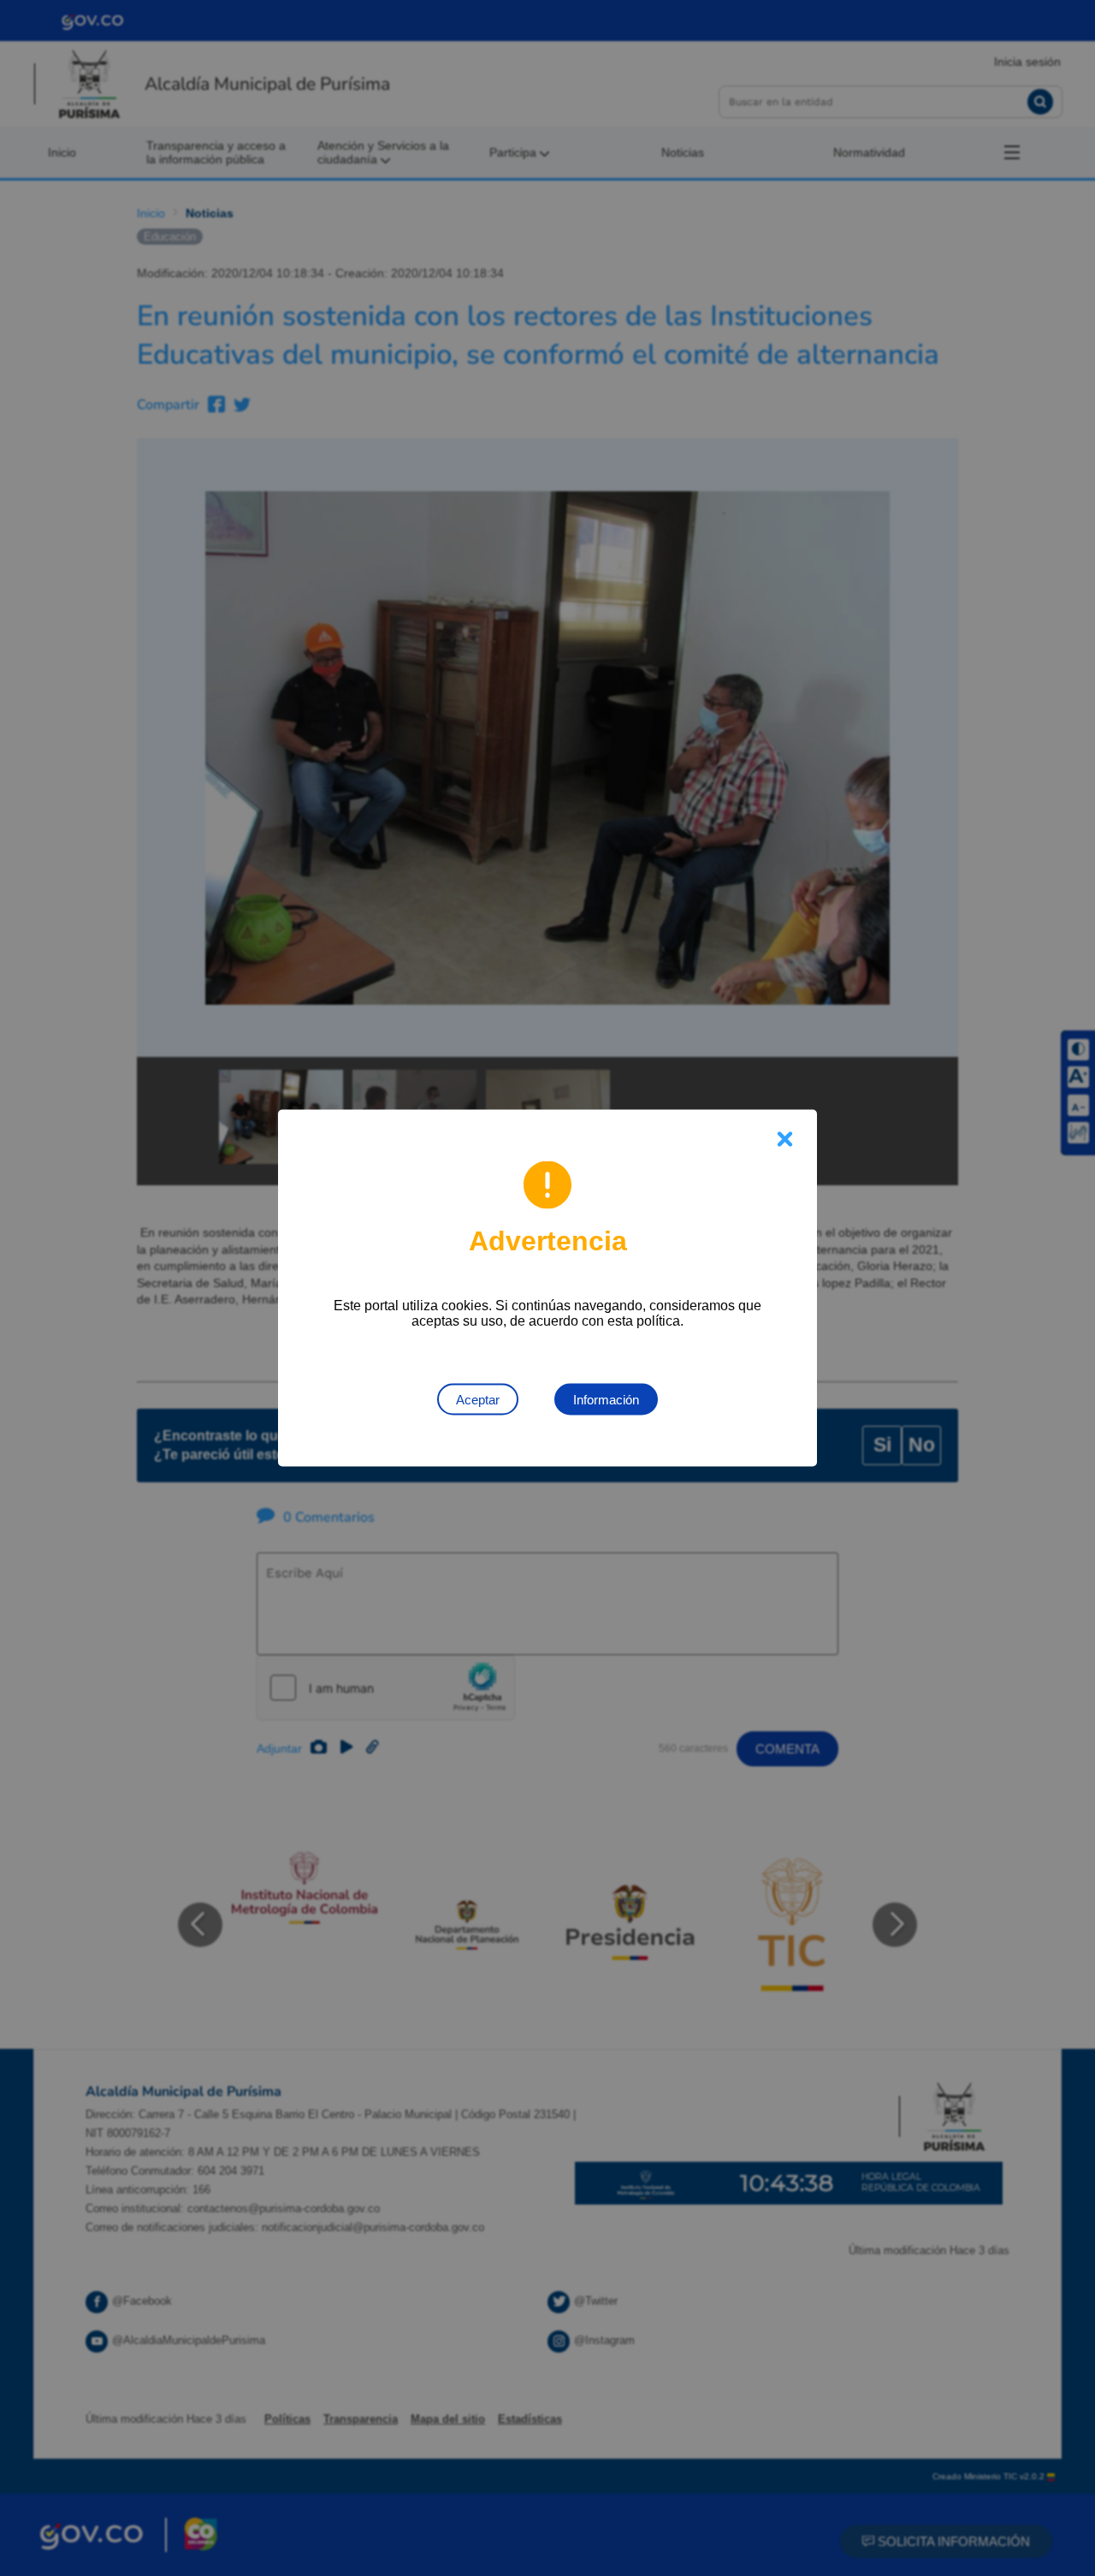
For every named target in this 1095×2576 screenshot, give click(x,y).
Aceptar (478, 1400)
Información (606, 1400)
